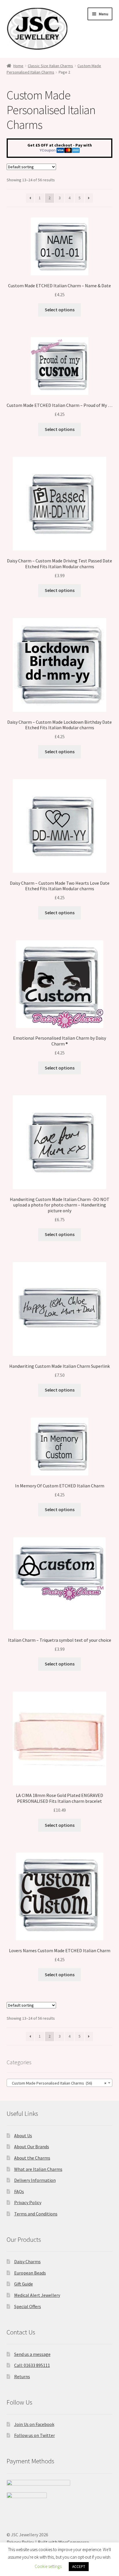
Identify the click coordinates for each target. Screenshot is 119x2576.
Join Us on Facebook (34, 2424)
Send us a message (32, 2354)
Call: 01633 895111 (32, 2365)
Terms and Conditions (36, 2214)
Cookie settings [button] (48, 2566)
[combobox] (60, 2083)
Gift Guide (24, 2284)
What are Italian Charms (38, 2169)
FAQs (19, 2191)
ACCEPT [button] (79, 2567)
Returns (22, 2376)
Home (18, 66)
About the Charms (32, 2158)
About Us (23, 2136)
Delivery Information (35, 2180)
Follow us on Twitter (35, 2435)
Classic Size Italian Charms (50, 66)
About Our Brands (32, 2147)
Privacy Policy (28, 2202)
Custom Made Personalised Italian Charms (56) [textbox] (58, 2083)
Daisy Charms (27, 2261)
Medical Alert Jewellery (37, 2295)
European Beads (30, 2273)
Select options (60, 310)
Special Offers (28, 2306)
